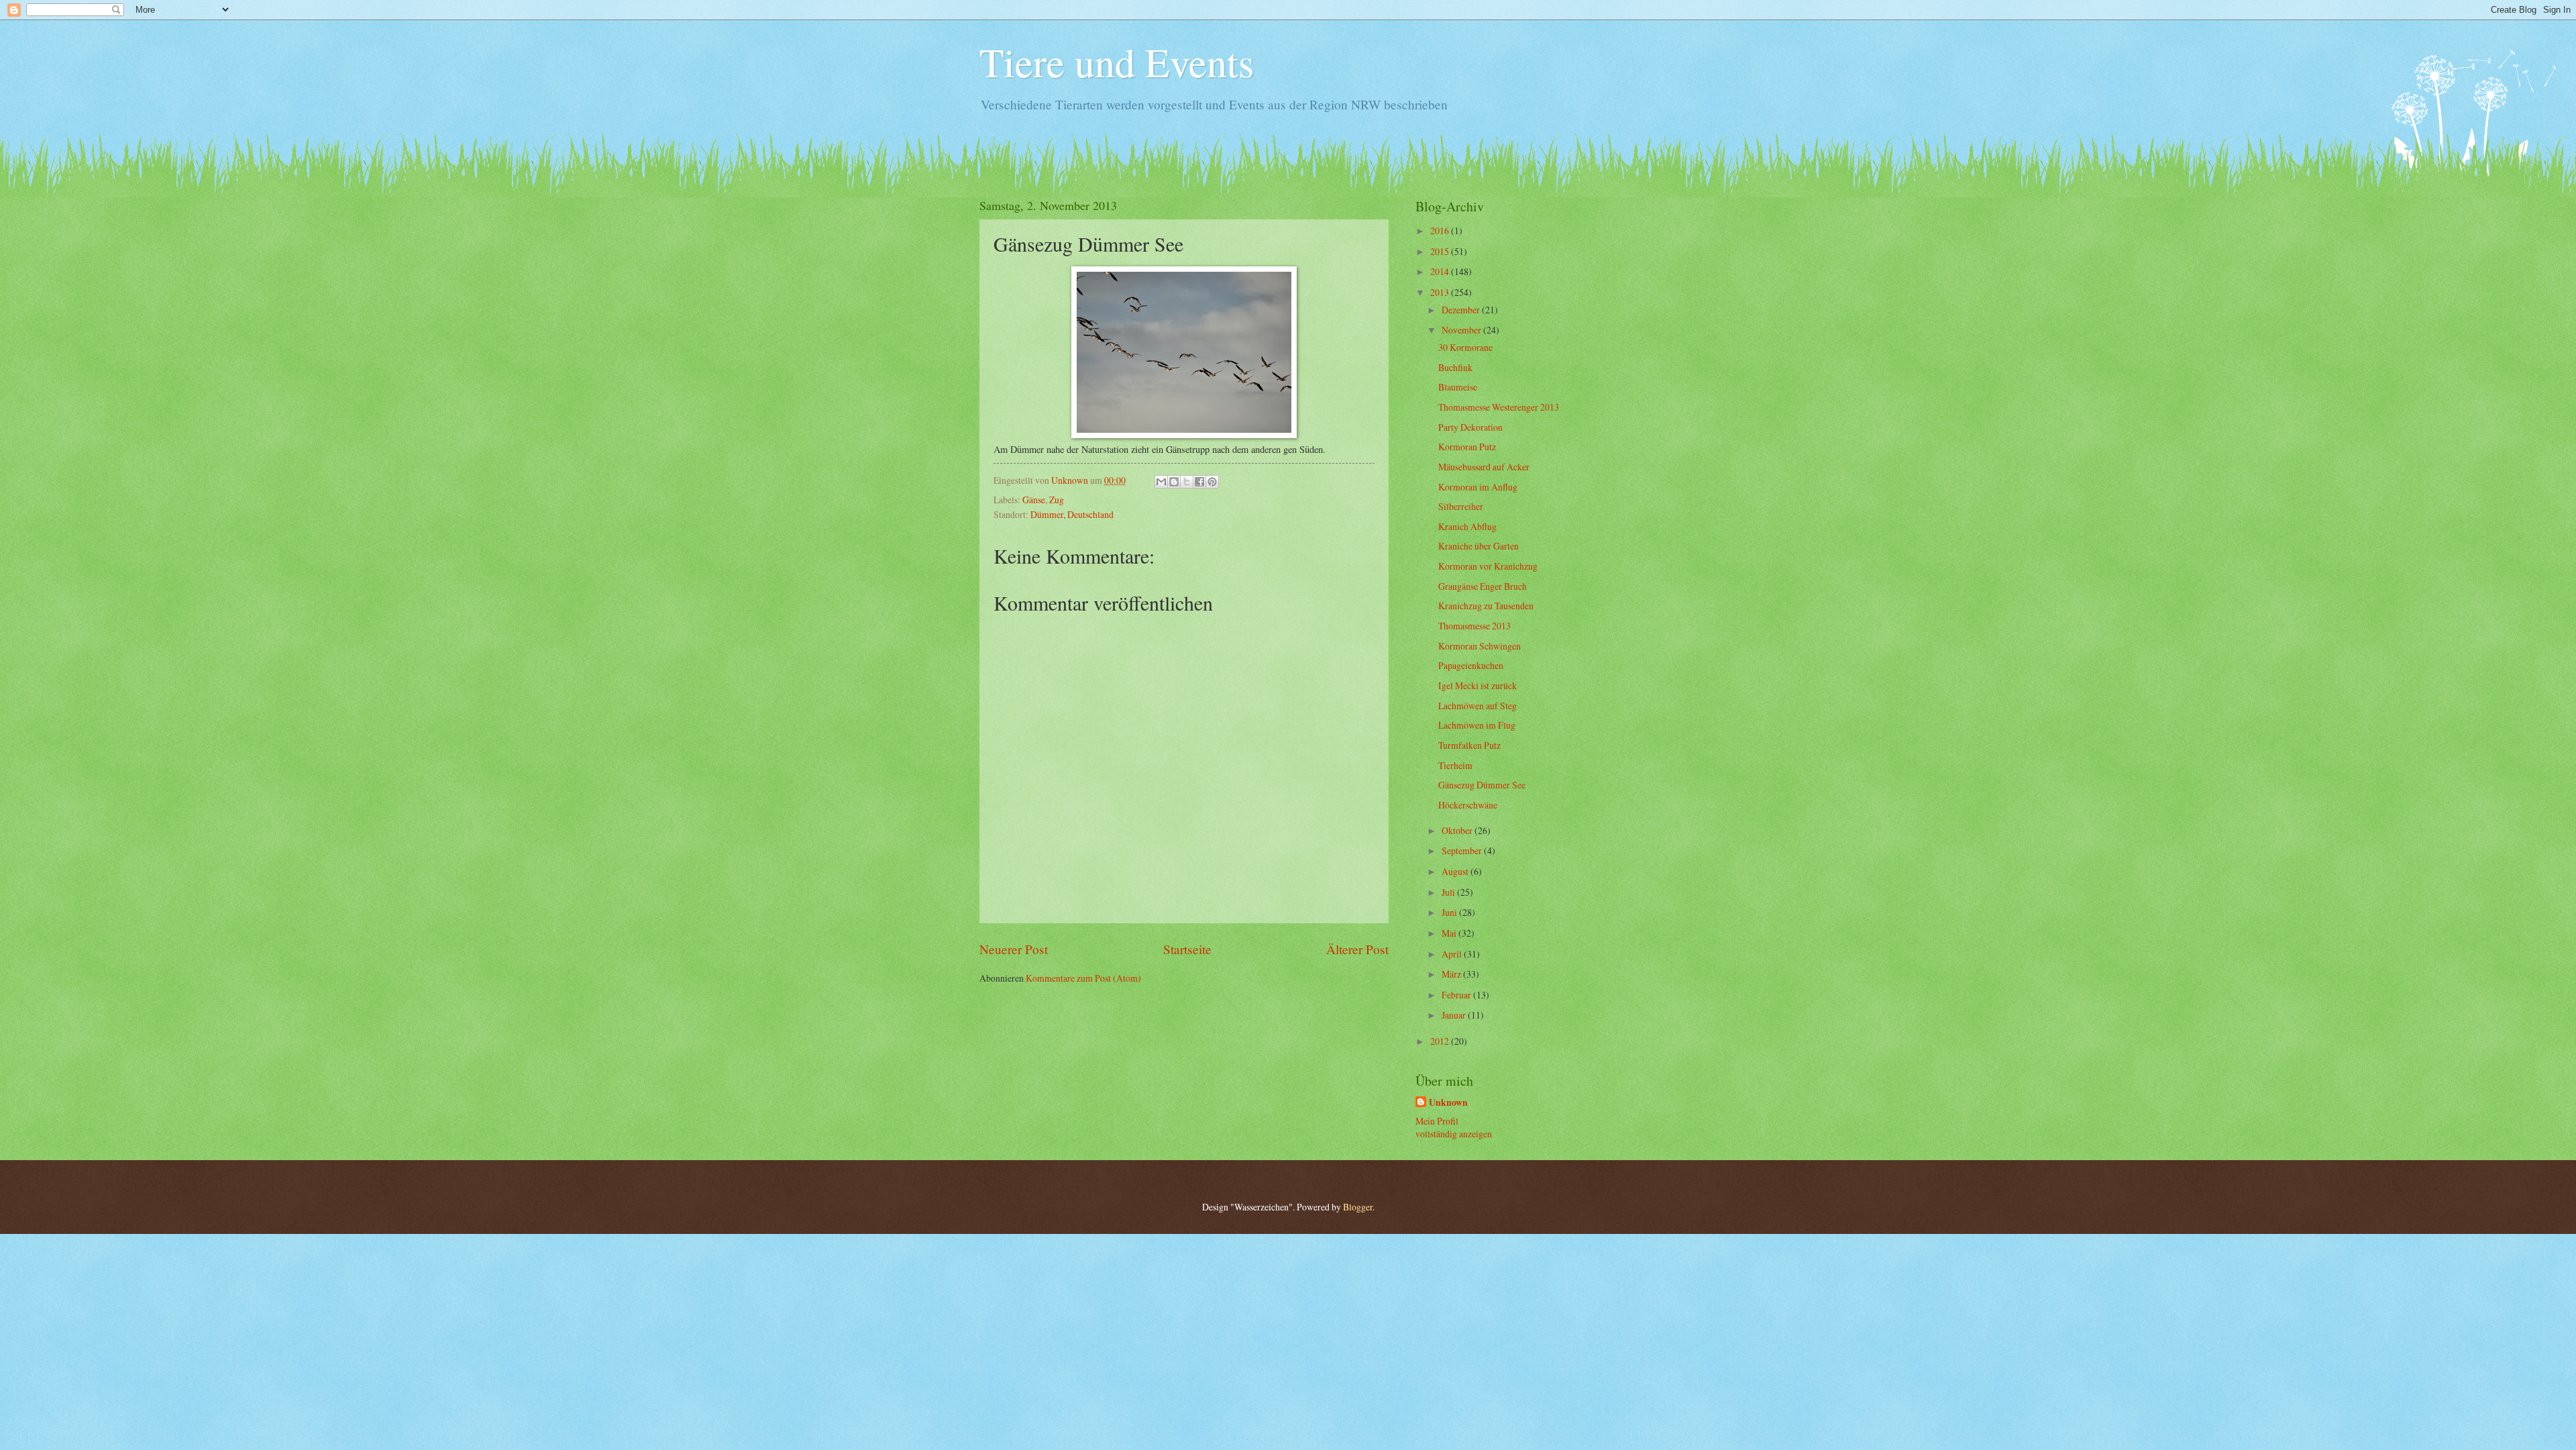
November (1462, 330)
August (1456, 871)
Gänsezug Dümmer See (1482, 785)
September (1463, 850)
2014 (1441, 271)
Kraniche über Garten (1479, 546)
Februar (1457, 995)
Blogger (1358, 1207)
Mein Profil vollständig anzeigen (1454, 1127)
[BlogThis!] (1174, 482)
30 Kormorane (1465, 347)
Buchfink (1455, 367)
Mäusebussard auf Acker (1484, 467)
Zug (1057, 500)
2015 (1441, 251)
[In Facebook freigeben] (1199, 482)
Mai (1450, 933)
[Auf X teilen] (1187, 482)
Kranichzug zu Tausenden (1486, 606)
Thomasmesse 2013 (1474, 626)
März (1452, 974)
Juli (1449, 892)
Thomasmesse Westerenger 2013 (1499, 407)
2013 (1441, 292)
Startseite (1187, 949)
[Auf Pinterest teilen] (1212, 482)
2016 (1441, 230)
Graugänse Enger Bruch (1483, 586)
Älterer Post (1357, 949)
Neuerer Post (1014, 949)
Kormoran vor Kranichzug (1488, 566)
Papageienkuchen (1471, 665)
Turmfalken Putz (1469, 745)
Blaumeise (1458, 387)
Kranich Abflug (1467, 526)
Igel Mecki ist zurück (1478, 685)
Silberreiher (1461, 506)
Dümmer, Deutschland (1072, 514)
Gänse (1034, 500)
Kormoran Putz (1467, 447)
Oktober (1458, 830)
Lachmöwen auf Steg (1478, 706)
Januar (1455, 1015)
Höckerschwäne (1468, 805)
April (1453, 954)
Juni (1450, 912)
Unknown (1448, 1103)
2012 (1441, 1041)
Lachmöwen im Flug (1477, 725)
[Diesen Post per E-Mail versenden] (1161, 482)
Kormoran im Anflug (1478, 487)
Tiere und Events (1117, 62)
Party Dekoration (1470, 427)
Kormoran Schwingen (1480, 646)
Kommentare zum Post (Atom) (1083, 978)
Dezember (1462, 310)
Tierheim (1455, 765)
